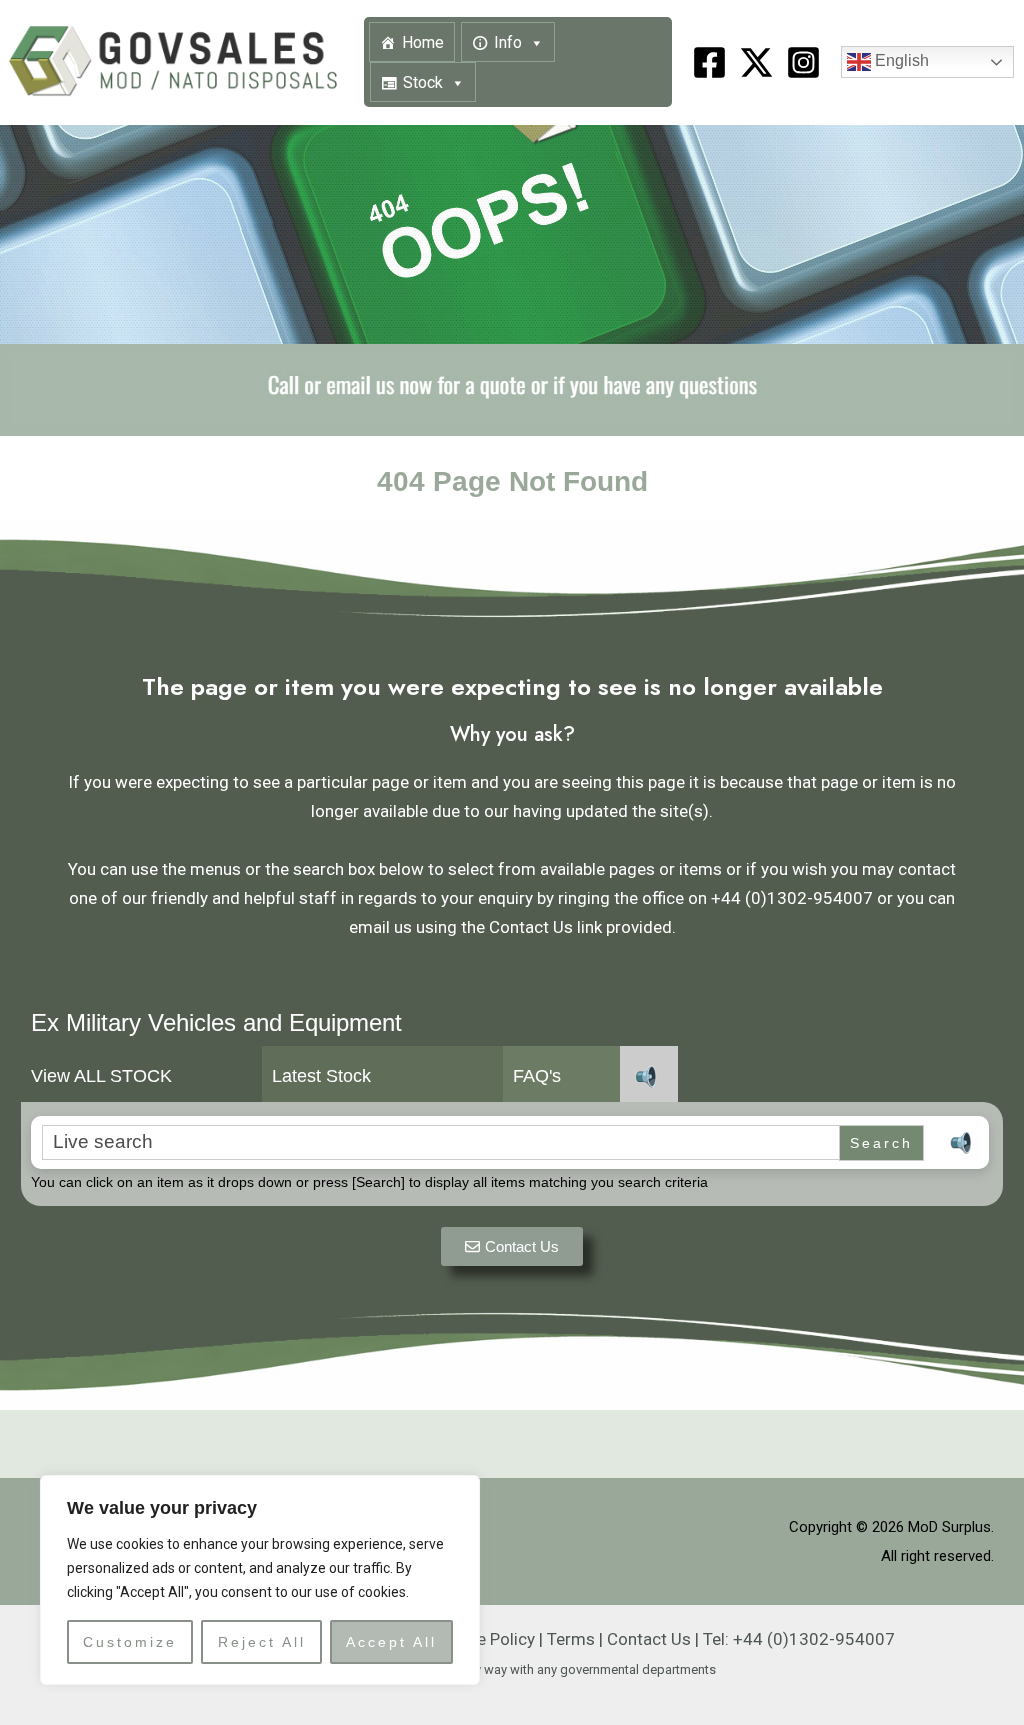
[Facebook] (709, 62)
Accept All (391, 1642)
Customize (130, 1642)
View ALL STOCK (101, 1076)
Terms (571, 1639)
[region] (260, 1580)
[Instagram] (803, 62)
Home (423, 42)
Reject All (262, 1642)
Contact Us (649, 1639)
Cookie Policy (484, 1639)
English (900, 61)
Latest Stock (321, 1076)
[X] (756, 62)
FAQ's (537, 1076)
